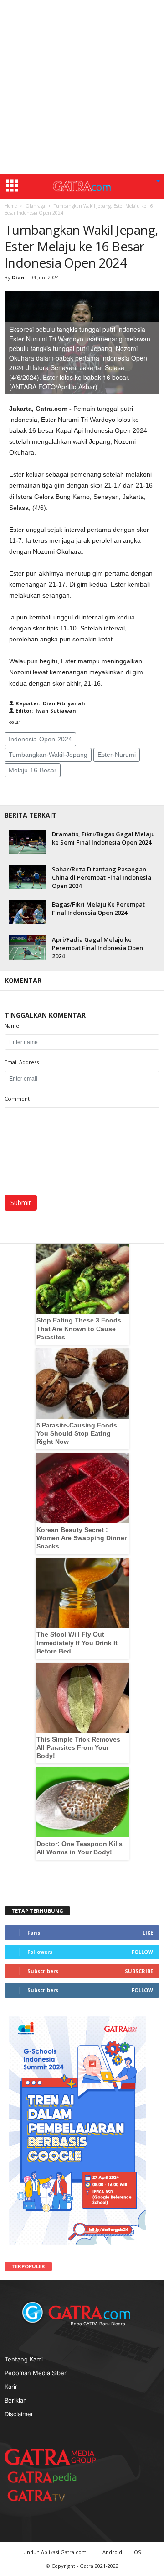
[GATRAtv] (46, 2495)
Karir (11, 2387)
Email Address (22, 1062)
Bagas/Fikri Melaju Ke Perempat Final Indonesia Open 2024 (98, 908)
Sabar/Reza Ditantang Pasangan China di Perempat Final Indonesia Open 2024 (102, 877)
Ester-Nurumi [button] (117, 755)
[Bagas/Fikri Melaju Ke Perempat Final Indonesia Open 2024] (27, 912)
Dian (18, 277)
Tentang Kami (24, 2359)
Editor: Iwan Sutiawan (45, 711)
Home (11, 206)
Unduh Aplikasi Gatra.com (56, 2552)
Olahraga (35, 206)
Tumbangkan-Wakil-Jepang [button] (48, 755)
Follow (142, 1952)
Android (112, 2552)
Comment (17, 1099)
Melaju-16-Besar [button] (33, 770)
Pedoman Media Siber (36, 2373)
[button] (158, 182)
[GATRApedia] (46, 2477)
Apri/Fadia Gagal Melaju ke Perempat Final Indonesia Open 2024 (97, 948)
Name (12, 1026)
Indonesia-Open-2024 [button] (40, 739)
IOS (137, 2552)
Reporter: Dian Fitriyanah (50, 703)
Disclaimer (19, 2414)
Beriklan (16, 2400)
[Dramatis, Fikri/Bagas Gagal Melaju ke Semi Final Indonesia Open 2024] (27, 842)
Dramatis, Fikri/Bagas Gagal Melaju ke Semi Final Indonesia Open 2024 (103, 838)
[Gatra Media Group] (50, 2457)
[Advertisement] (82, 87)
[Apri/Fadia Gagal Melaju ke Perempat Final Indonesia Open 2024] (27, 947)
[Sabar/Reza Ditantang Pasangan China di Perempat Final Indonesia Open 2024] (27, 877)
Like (148, 1933)
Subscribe (139, 1971)
